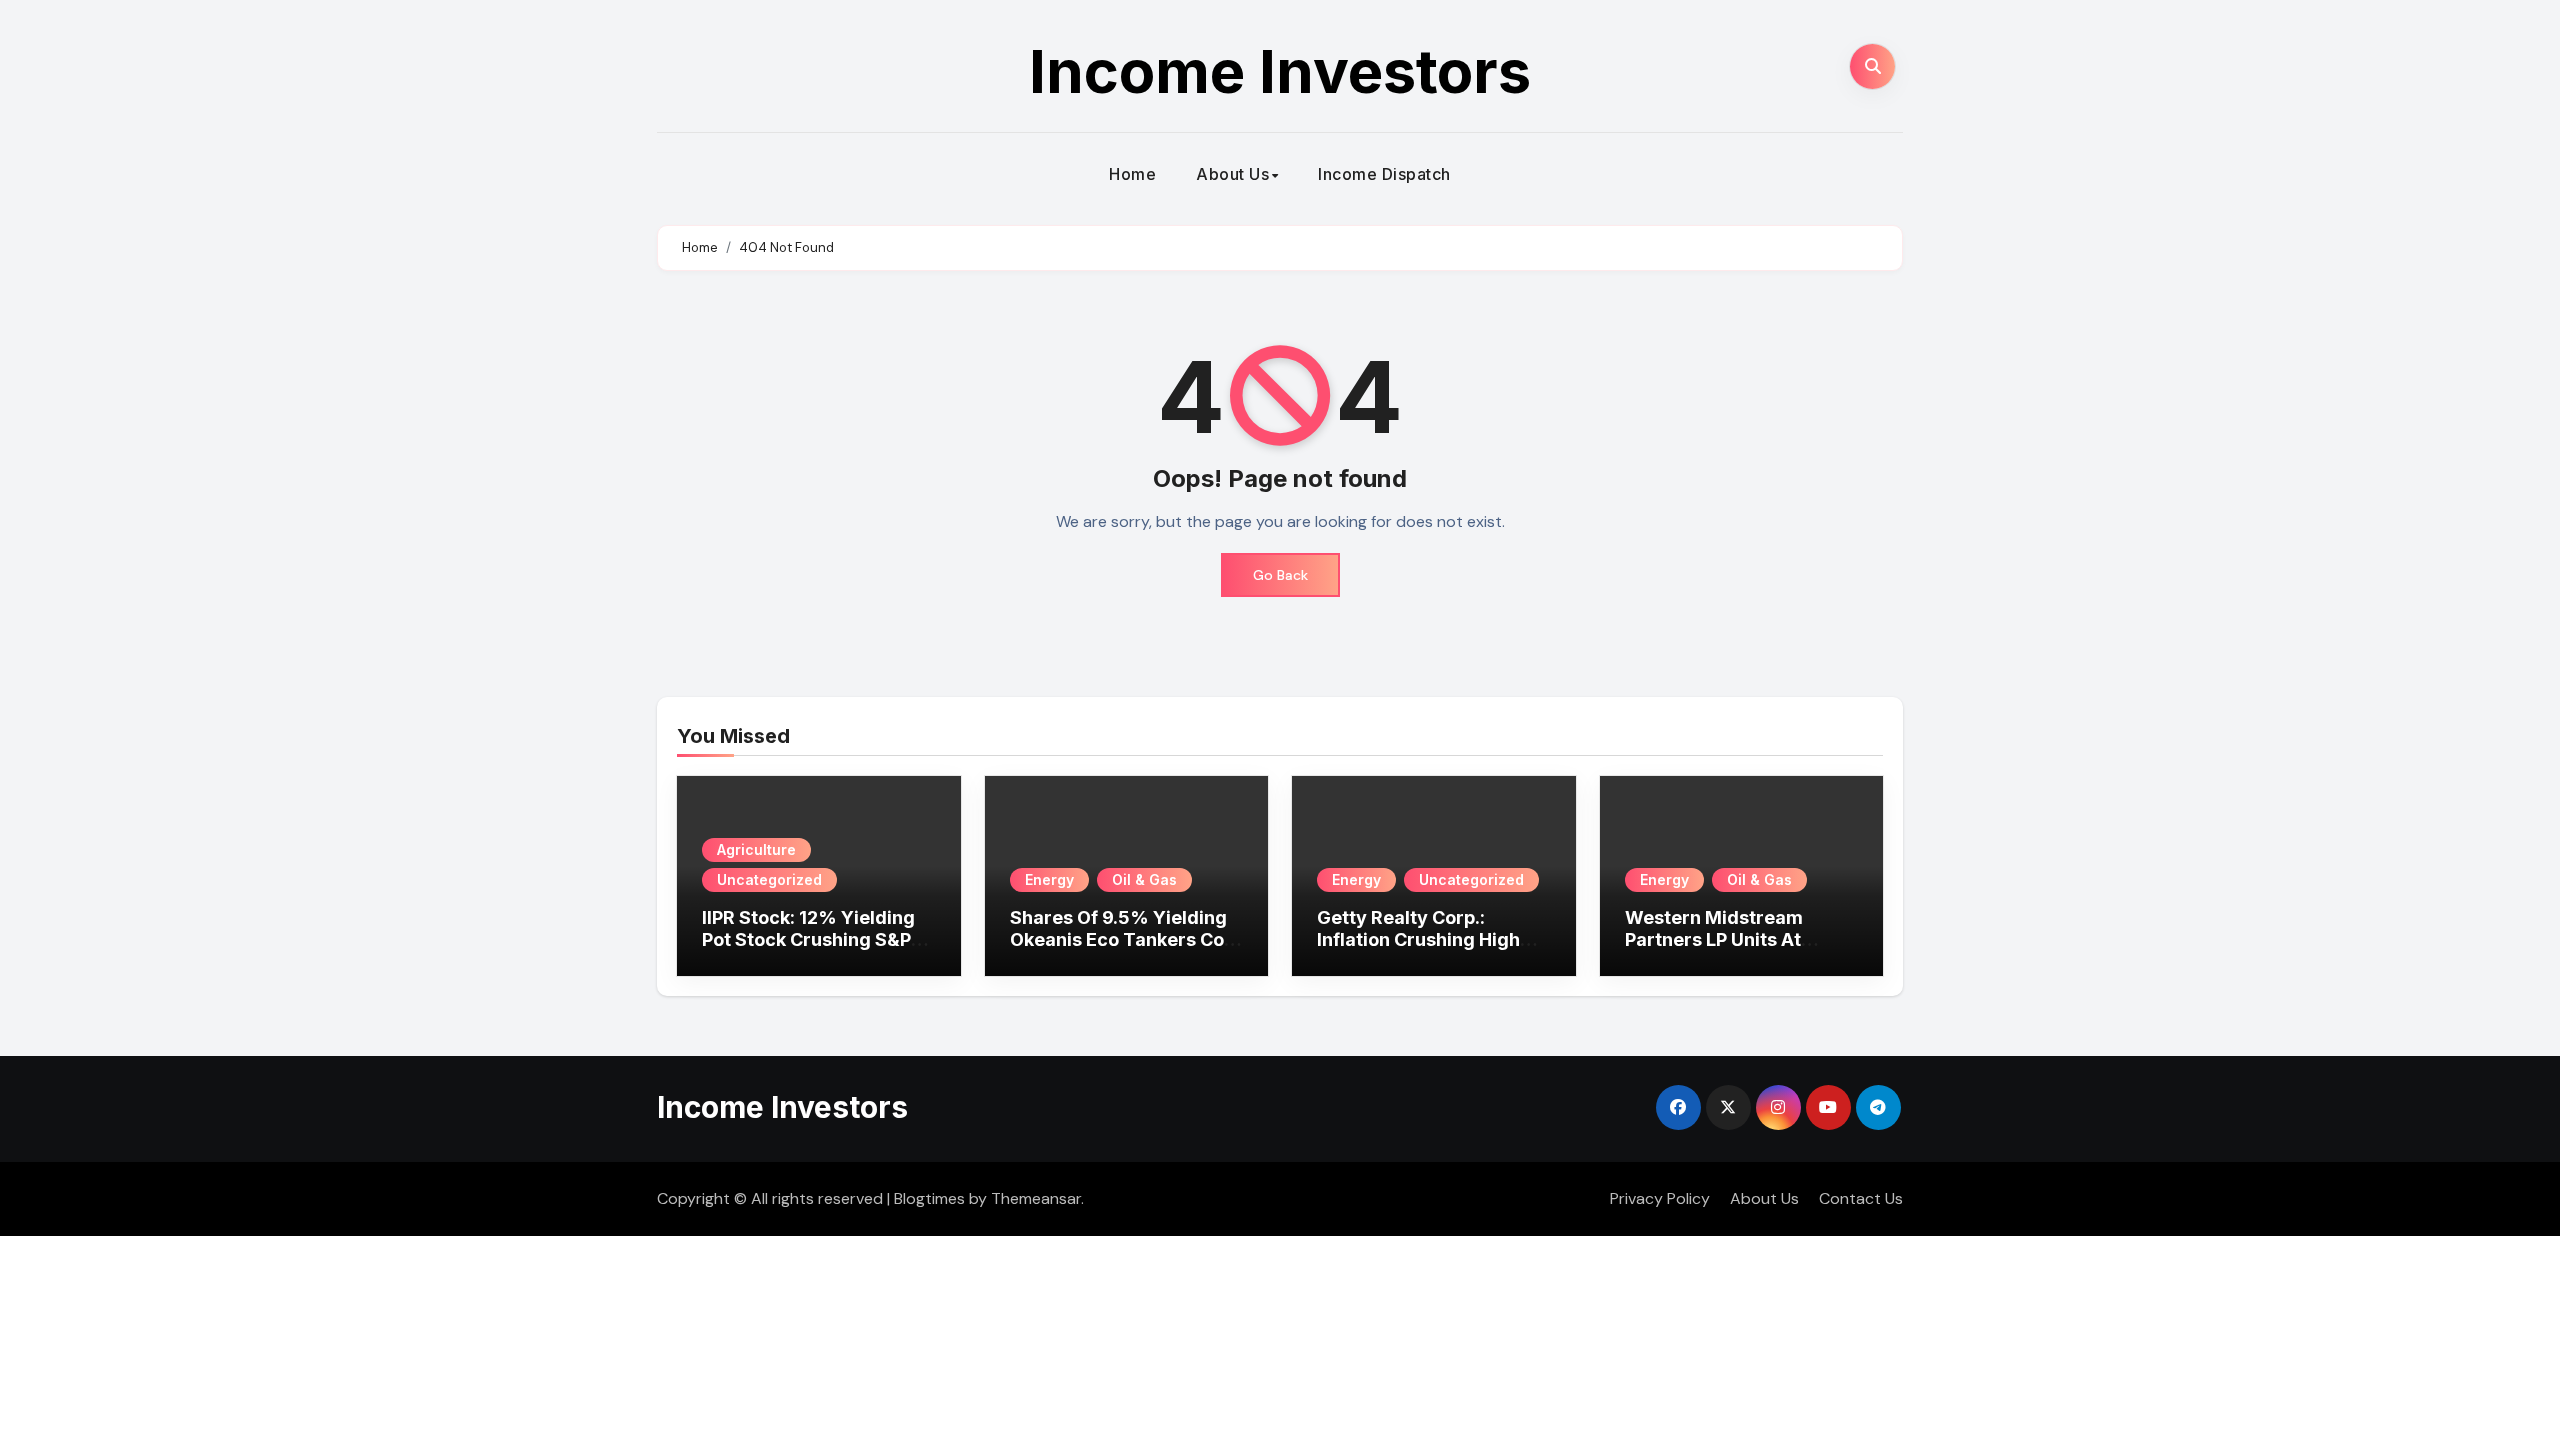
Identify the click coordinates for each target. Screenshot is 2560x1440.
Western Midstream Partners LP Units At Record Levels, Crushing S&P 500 (1733, 950)
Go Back (1280, 575)
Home (1132, 174)
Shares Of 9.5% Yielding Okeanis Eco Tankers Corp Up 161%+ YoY (1126, 939)
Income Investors (1280, 71)
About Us (1232, 174)
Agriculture (756, 849)
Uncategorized (769, 879)
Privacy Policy (1660, 1198)
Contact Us (1861, 1198)
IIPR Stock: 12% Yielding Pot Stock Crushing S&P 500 (808, 939)
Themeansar (1036, 1198)
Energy (1049, 879)
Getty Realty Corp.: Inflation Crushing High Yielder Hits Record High (1426, 939)
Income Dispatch (1384, 174)
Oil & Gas (1144, 879)
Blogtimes (929, 1198)
